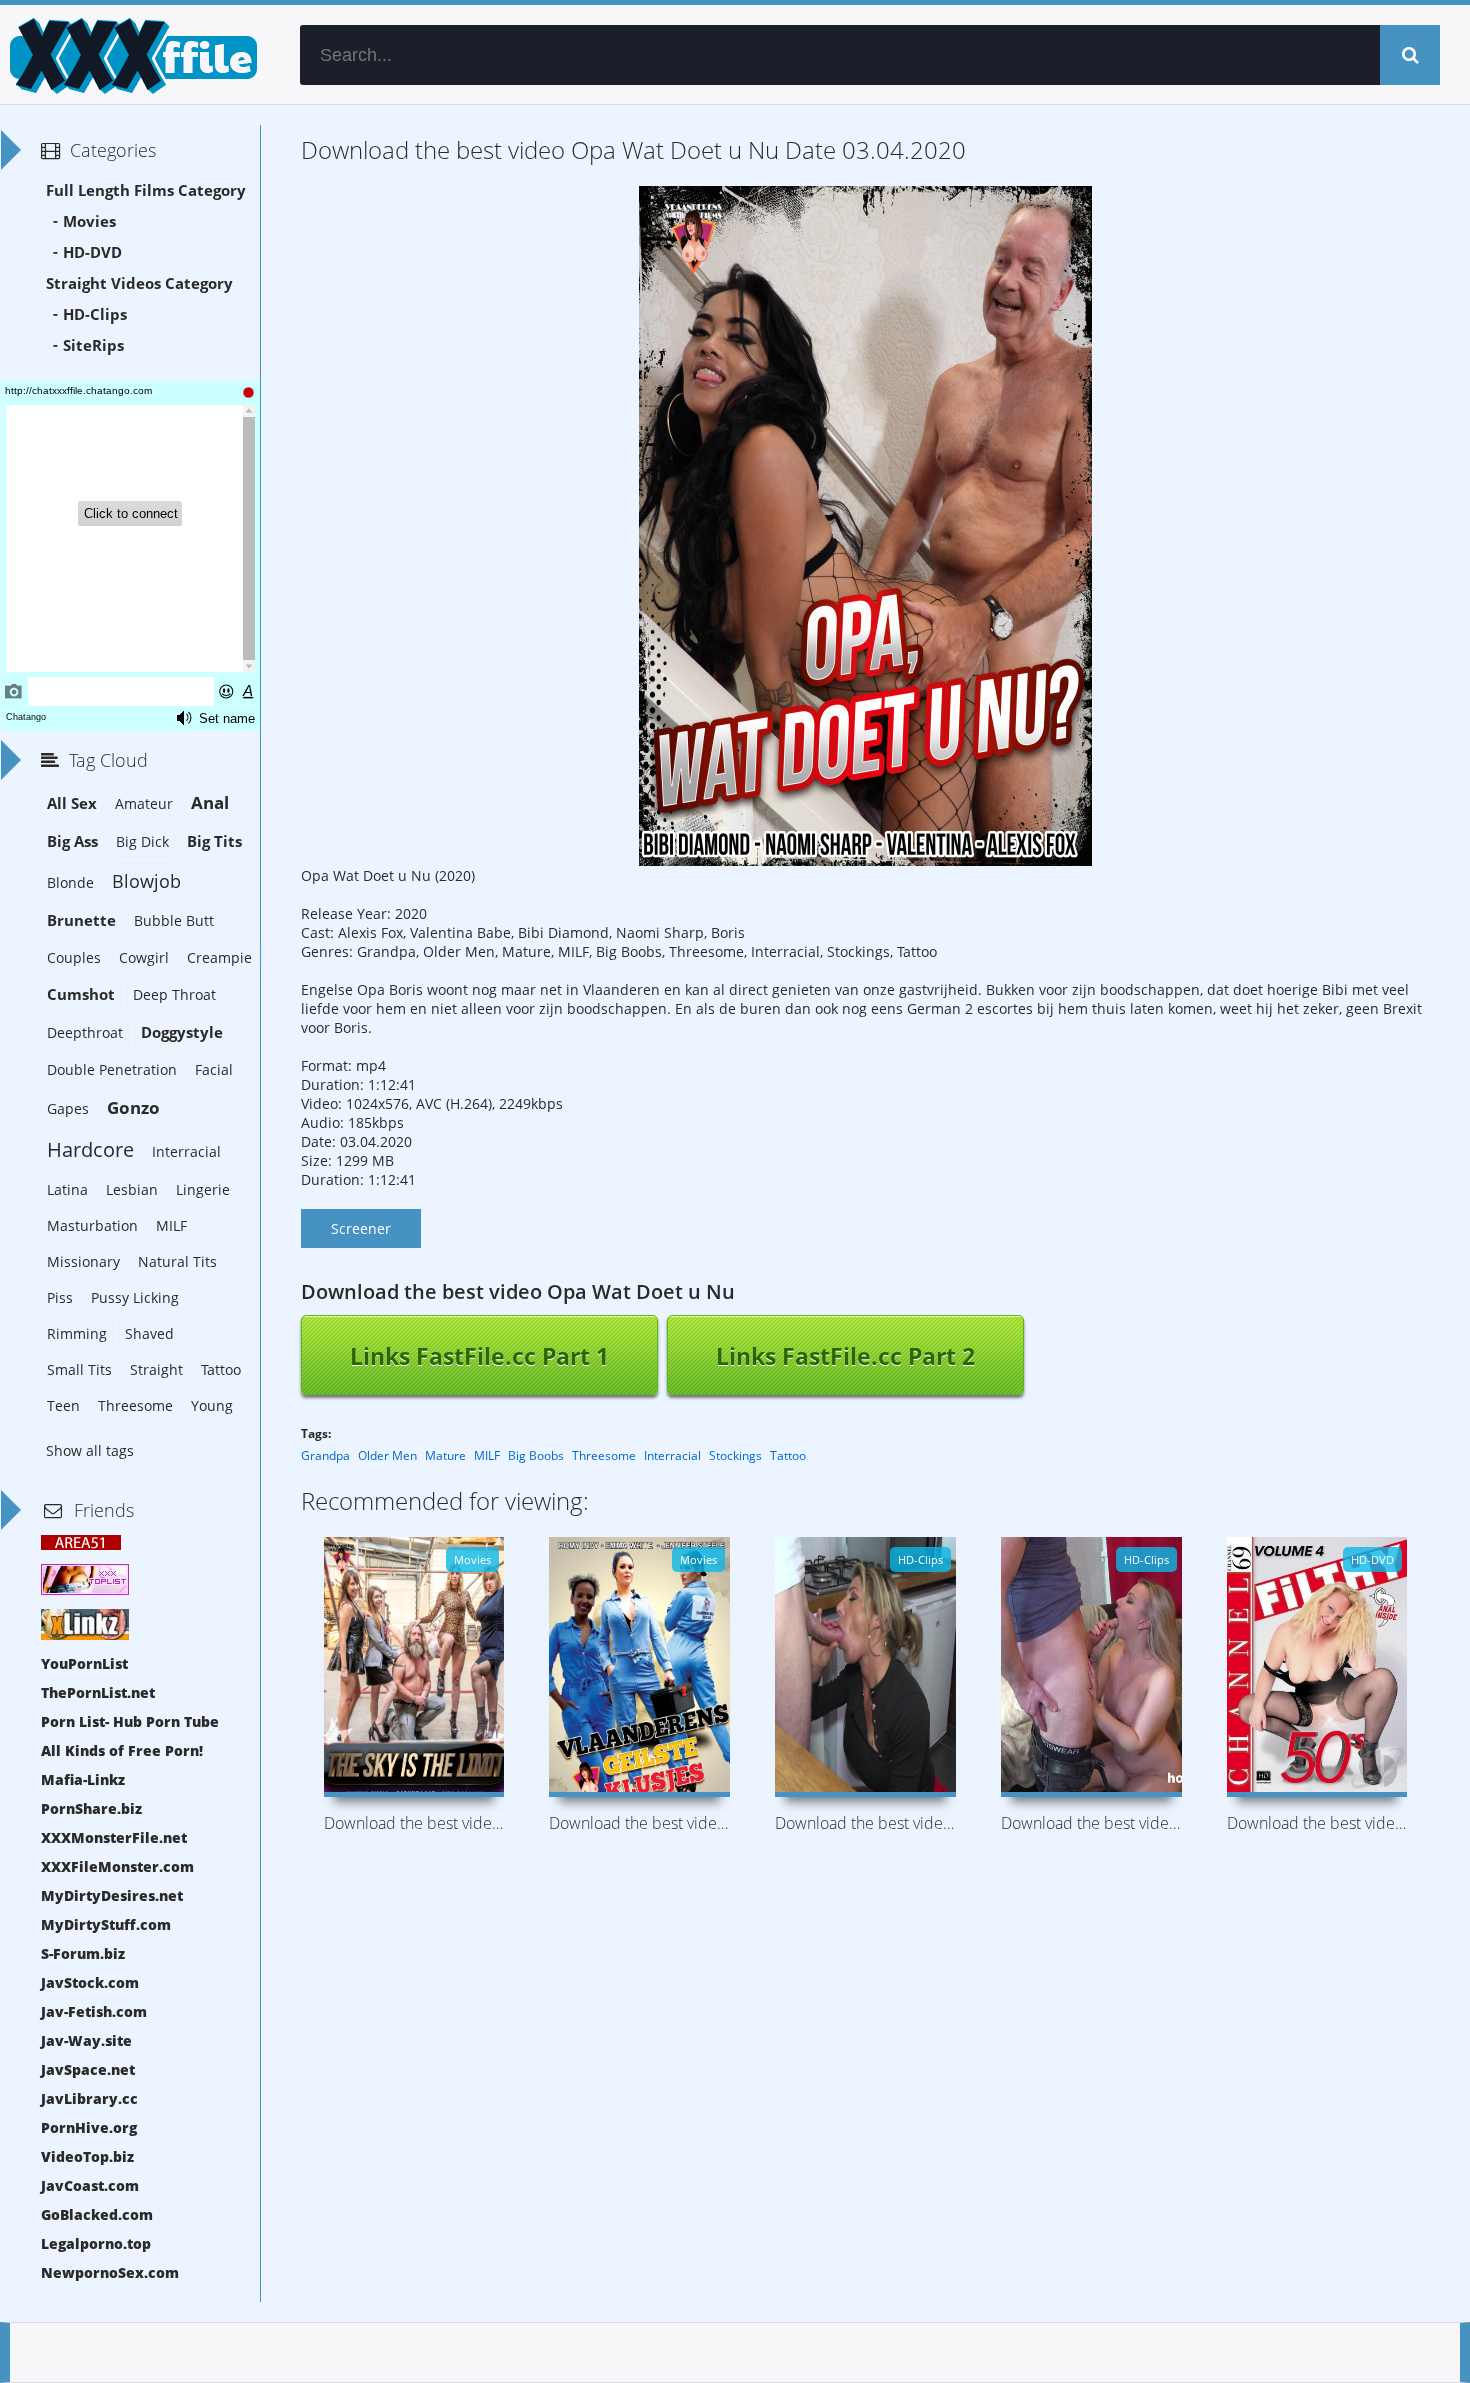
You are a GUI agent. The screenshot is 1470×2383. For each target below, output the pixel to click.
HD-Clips (95, 314)
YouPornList (84, 1663)
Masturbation (92, 1225)
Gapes (68, 1108)
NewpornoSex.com (110, 2272)
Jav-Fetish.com (94, 2011)
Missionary (83, 1261)
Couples (74, 957)
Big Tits (214, 841)
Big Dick (142, 841)
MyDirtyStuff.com (106, 1924)
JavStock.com (90, 1982)
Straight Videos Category (139, 283)
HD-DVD (92, 252)
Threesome (604, 1455)
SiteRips (93, 345)
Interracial (672, 1455)
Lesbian (132, 1189)
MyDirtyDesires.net (112, 1895)
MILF (487, 1455)
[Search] (1410, 55)
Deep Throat (174, 994)
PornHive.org (89, 2127)
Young (212, 1405)
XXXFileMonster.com (117, 1866)
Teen (63, 1405)
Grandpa (325, 1455)
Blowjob (146, 881)
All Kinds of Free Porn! (122, 1750)
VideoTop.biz (87, 2156)
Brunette (81, 920)
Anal (210, 802)
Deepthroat (85, 1032)
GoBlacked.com (97, 2214)
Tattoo (788, 1455)
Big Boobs (536, 1455)
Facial (214, 1069)
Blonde (70, 882)
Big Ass (72, 841)
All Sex (72, 803)
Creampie (219, 957)
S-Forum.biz (83, 1953)
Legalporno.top (96, 2243)
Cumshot (81, 994)
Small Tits (79, 1369)
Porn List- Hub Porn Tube (130, 1721)
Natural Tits (177, 1261)
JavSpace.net (88, 2069)
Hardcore (90, 1149)
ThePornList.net (98, 1692)
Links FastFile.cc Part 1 (479, 1356)
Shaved (149, 1333)
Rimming (77, 1333)
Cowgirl (144, 957)
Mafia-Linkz (83, 1779)
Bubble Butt (174, 920)
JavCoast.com (90, 2185)
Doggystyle (182, 1032)
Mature (445, 1455)
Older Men (387, 1455)
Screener (361, 1228)
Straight (156, 1369)
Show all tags (90, 1450)
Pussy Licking (135, 1297)
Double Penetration (112, 1069)
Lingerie (203, 1189)
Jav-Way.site (86, 2040)
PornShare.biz (91, 1808)
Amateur (144, 803)
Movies (89, 221)
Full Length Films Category (146, 190)
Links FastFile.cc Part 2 (845, 1356)
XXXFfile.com (130, 55)
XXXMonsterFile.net (114, 1837)
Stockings (735, 1455)
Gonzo (133, 1107)
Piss (60, 1297)
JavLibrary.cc (89, 2098)
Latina (67, 1189)
